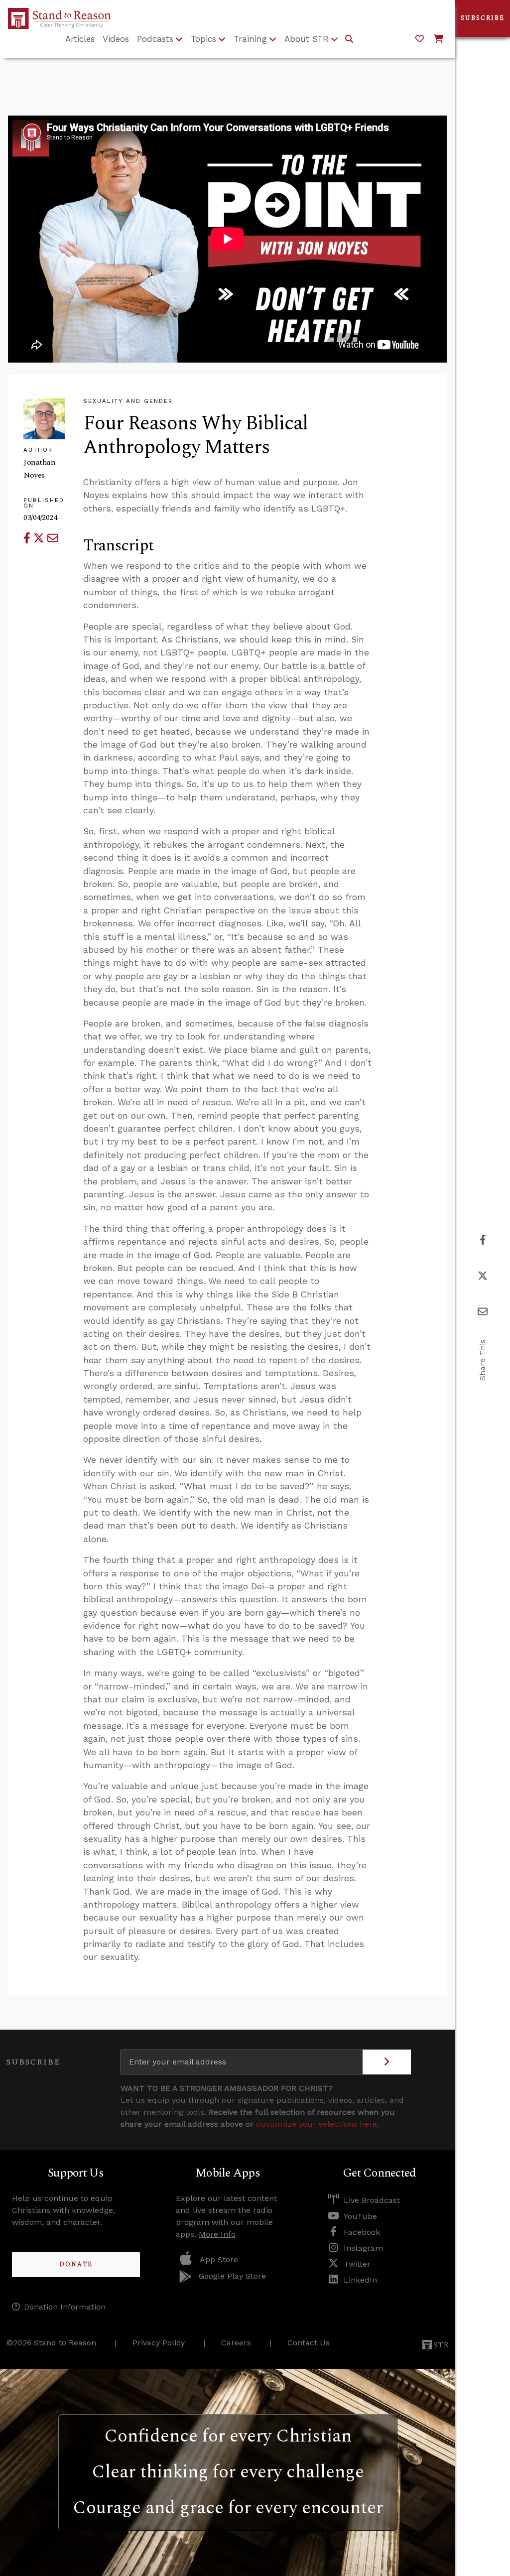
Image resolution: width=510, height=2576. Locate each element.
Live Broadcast (372, 2200)
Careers (236, 2343)
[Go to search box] (349, 39)
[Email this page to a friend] (53, 538)
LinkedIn (360, 2280)
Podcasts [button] (155, 39)
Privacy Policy (159, 2343)
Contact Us (309, 2343)
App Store (219, 2259)
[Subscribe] (387, 2062)
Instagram (363, 2248)
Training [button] (250, 39)
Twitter (357, 2264)
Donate (76, 2264)
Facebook (362, 2232)
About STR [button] (307, 39)
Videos (116, 39)
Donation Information (65, 2307)
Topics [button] (203, 39)
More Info (217, 2234)
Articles (80, 39)
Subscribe (483, 18)
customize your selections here (317, 2124)
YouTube (360, 2216)
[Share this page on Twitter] (40, 538)
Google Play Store (232, 2276)
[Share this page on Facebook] (28, 538)
